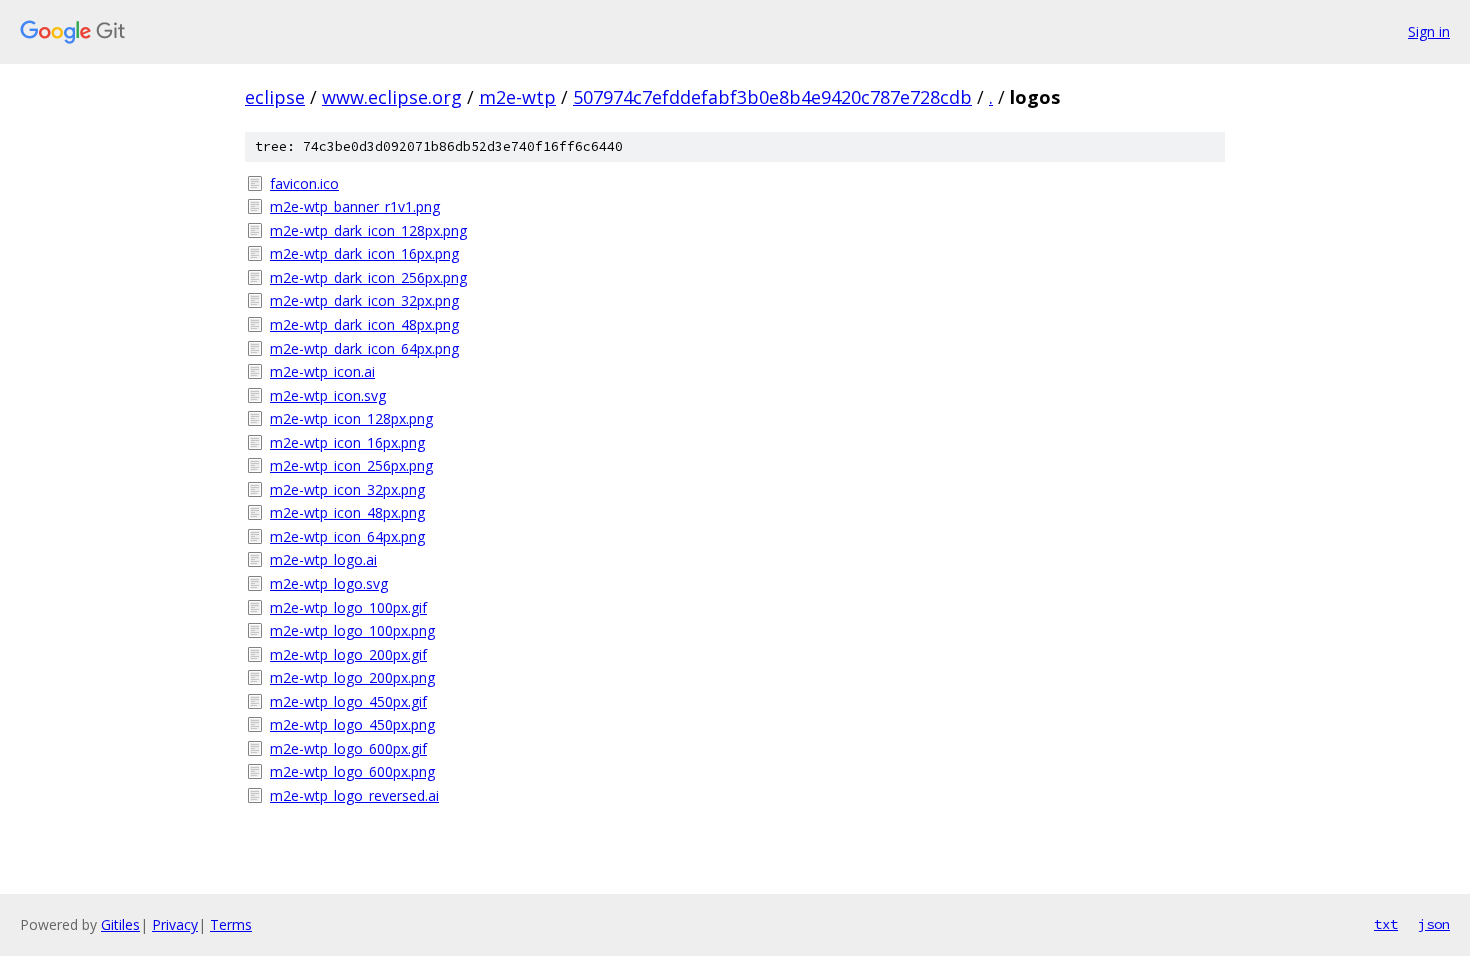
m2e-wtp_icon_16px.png (347, 442)
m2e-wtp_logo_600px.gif (348, 748)
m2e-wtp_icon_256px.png (351, 465)
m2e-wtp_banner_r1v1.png (355, 206)
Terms (231, 924)
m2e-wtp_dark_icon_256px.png (368, 277)
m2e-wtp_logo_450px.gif (348, 701)
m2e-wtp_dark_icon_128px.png (368, 230)
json (1434, 924)
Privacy (175, 924)
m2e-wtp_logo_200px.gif (348, 654)
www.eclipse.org (392, 97)
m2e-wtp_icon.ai (322, 371)
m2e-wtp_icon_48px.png (347, 512)
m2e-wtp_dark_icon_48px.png (364, 324)
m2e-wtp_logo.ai (323, 559)
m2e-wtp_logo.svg (329, 583)
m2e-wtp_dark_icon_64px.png (364, 348)
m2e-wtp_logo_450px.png (352, 724)
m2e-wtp (517, 97)
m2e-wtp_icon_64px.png (347, 536)
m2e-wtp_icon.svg (328, 395)
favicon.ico (304, 183)
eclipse (275, 97)
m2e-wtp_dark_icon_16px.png (364, 253)
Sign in (1429, 31)
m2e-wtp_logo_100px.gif (348, 607)
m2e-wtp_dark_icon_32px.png (364, 300)
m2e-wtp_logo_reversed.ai (354, 795)
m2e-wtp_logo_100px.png (352, 630)
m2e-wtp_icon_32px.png (347, 489)
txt (1386, 924)
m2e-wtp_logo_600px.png (352, 771)
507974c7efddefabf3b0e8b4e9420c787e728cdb (772, 97)
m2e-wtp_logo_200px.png (352, 677)
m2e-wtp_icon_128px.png (351, 418)
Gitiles (120, 924)
